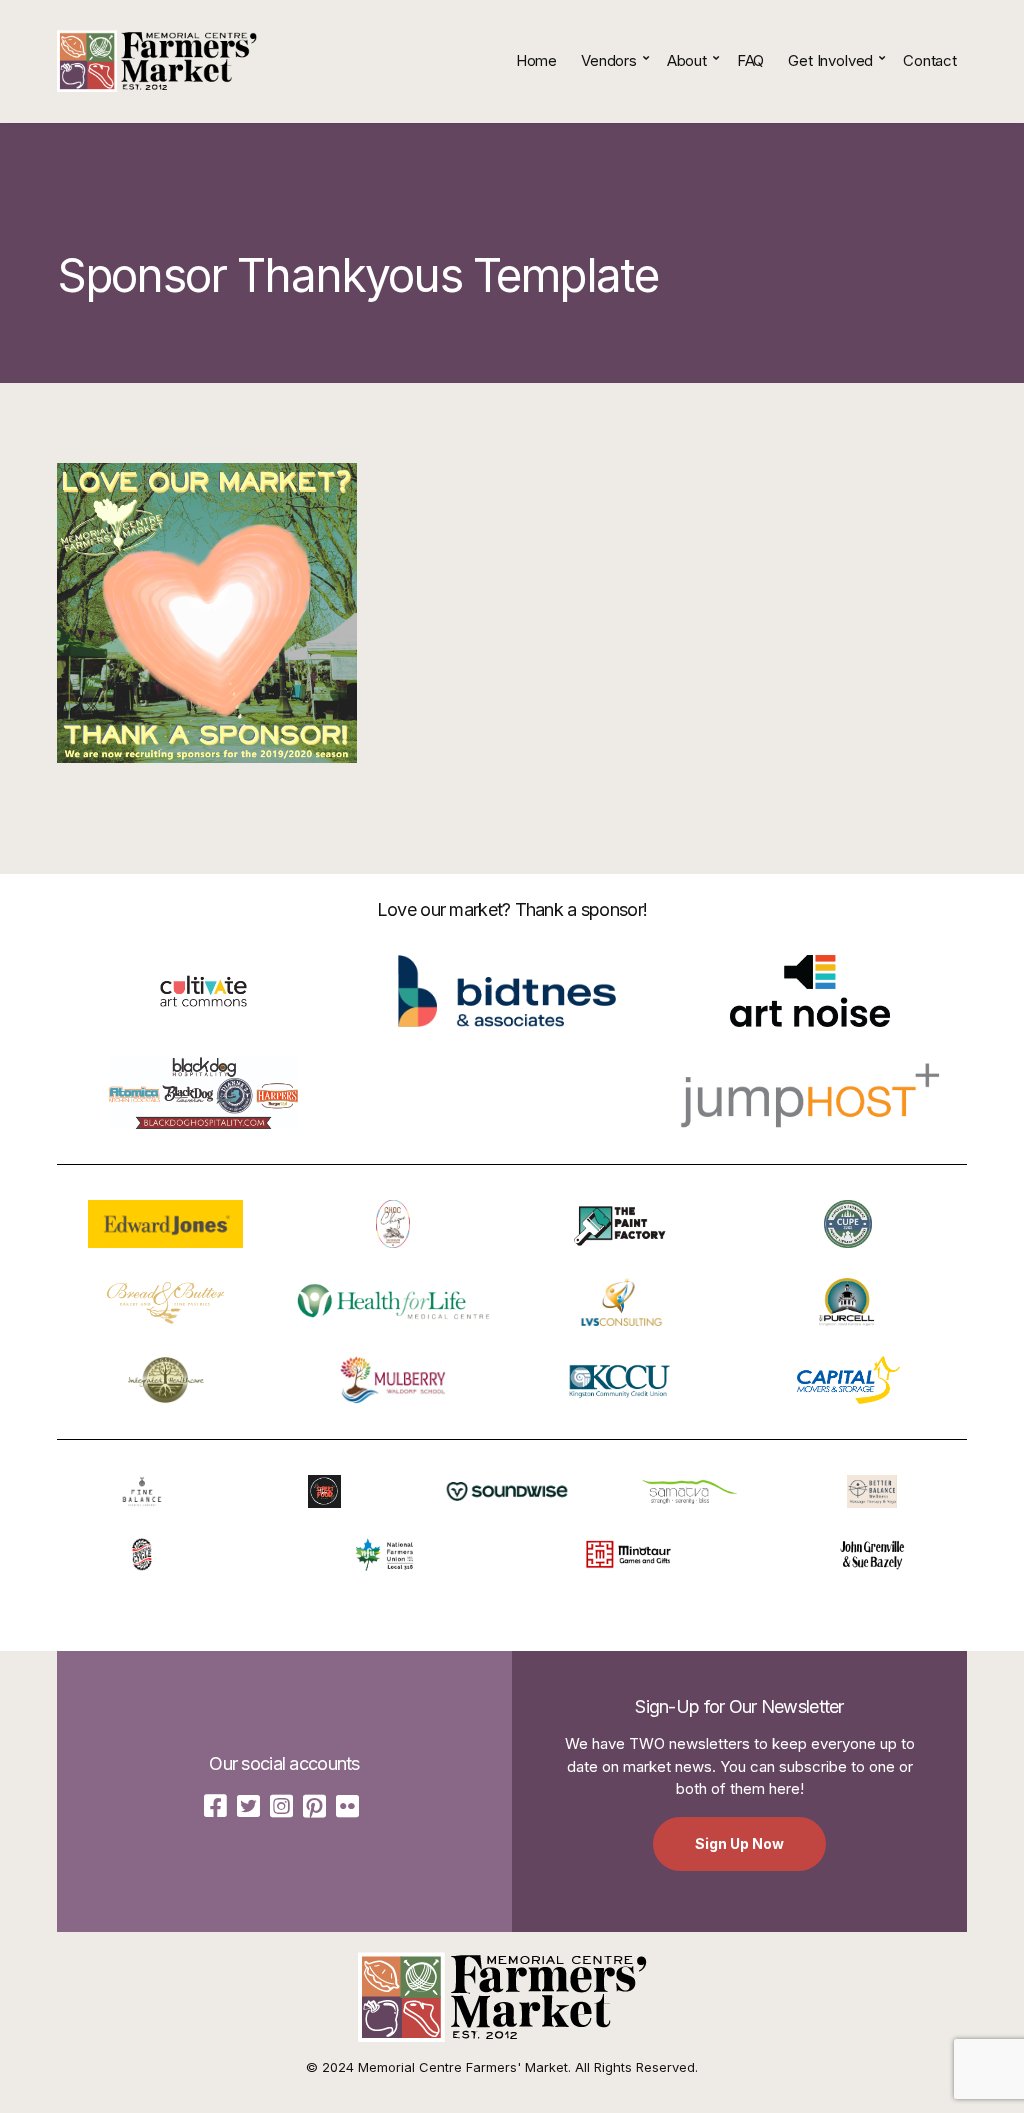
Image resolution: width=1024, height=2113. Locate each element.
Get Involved (830, 60)
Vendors (609, 60)
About (687, 60)
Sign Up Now (739, 1843)
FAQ (751, 60)
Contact (930, 60)
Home (536, 60)
